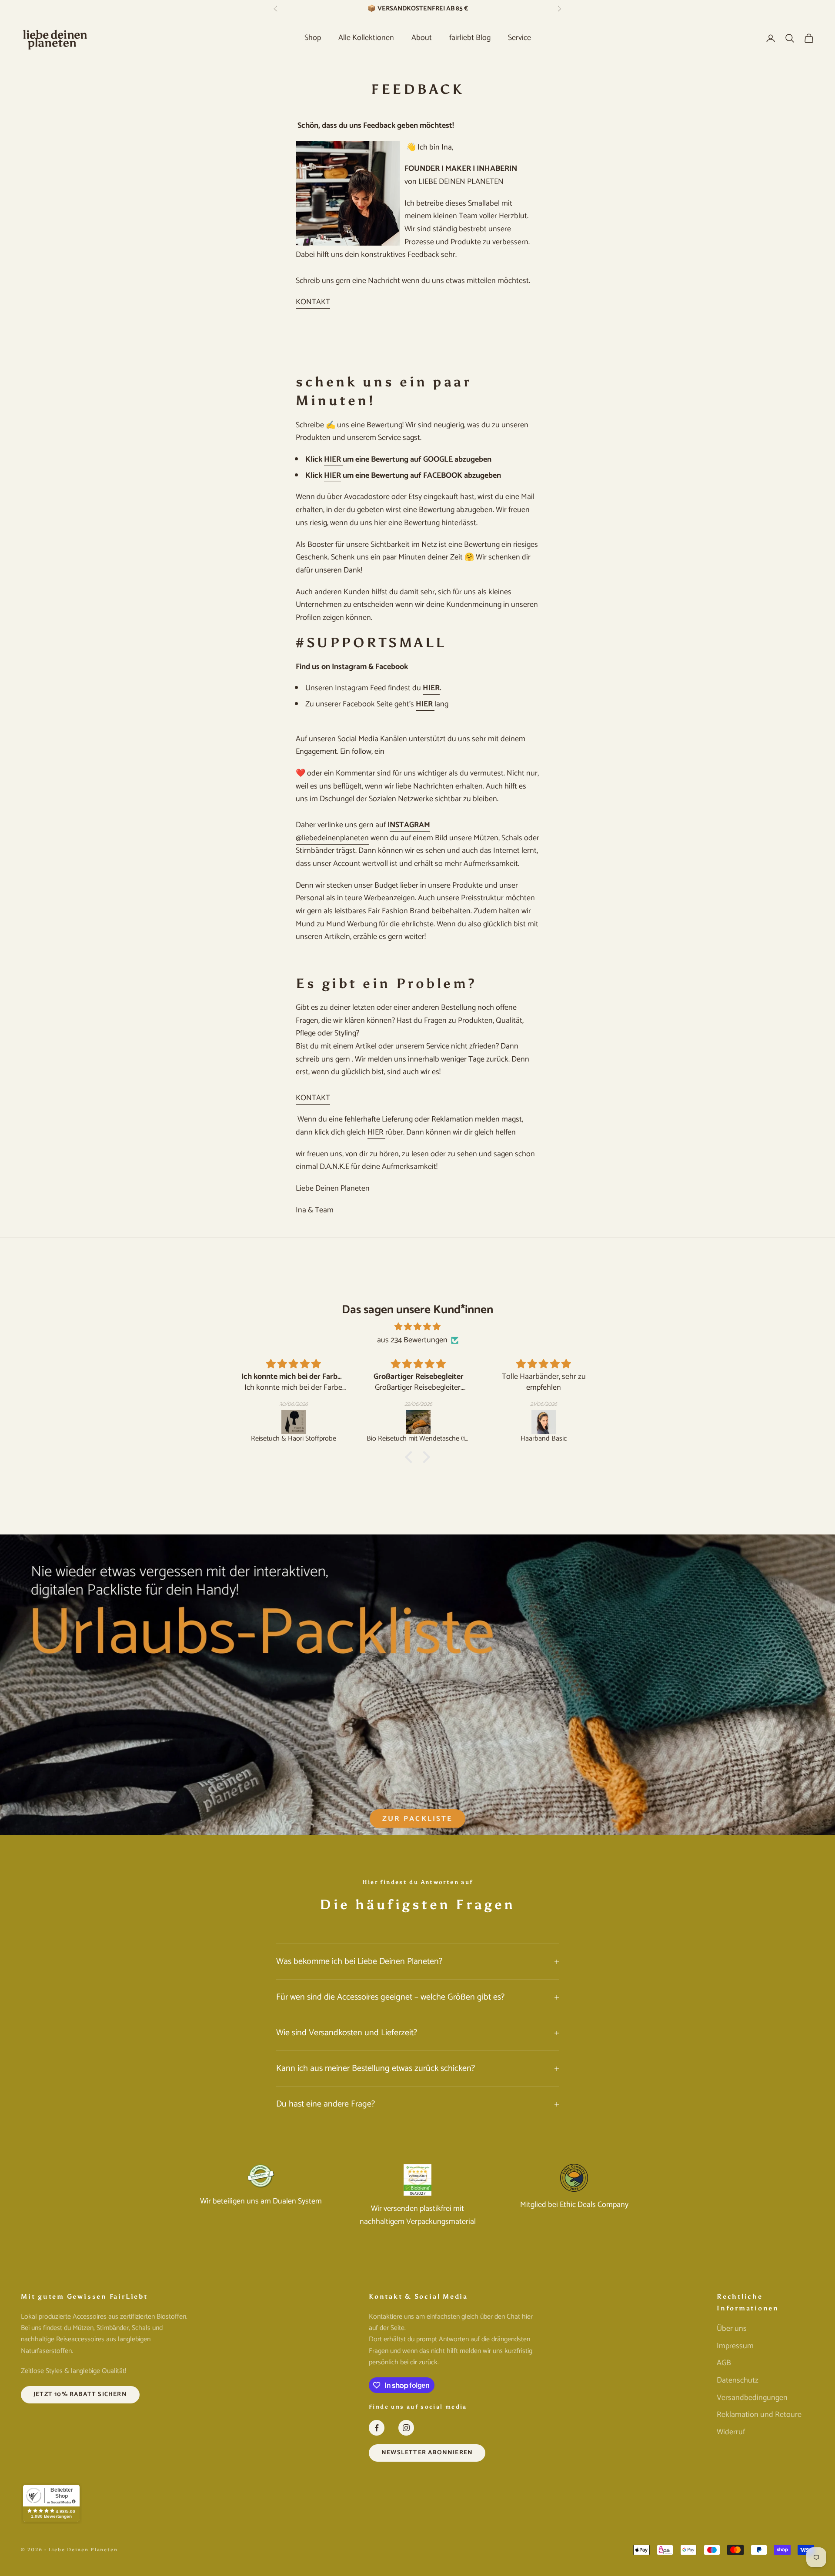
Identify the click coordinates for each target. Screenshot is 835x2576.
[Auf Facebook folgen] (377, 2428)
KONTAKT (313, 302)
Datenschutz (738, 2380)
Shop (313, 38)
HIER (333, 459)
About (422, 38)
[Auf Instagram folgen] (406, 2428)
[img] (417, 1327)
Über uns (732, 2329)
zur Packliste (417, 1819)
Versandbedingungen (752, 2398)
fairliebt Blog (470, 38)
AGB (724, 2363)
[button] (411, 1457)
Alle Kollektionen (366, 38)
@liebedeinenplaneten (332, 838)
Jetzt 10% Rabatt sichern (80, 2394)
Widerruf (731, 2432)
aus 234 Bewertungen (412, 1340)
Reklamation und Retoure (759, 2415)
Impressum (735, 2346)
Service (519, 38)
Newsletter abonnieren (427, 2453)
